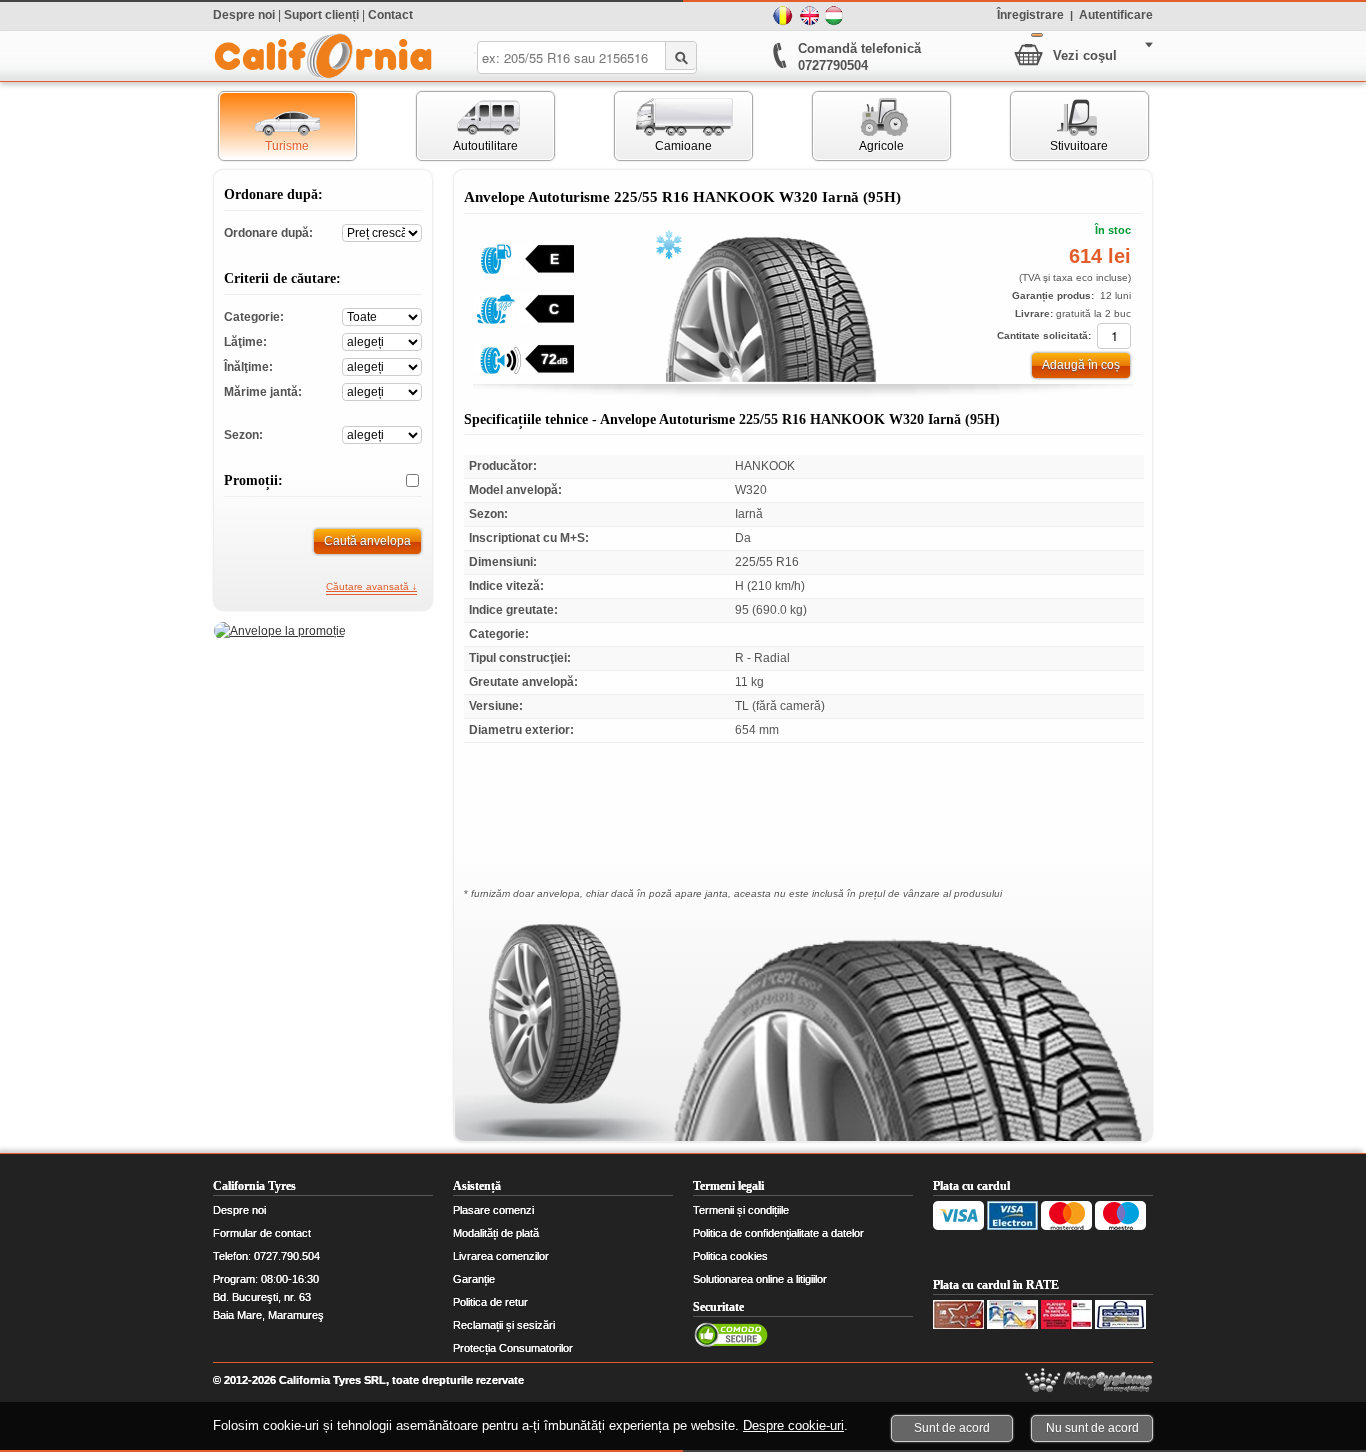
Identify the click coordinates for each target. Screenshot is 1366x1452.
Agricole (858, 126)
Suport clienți (321, 15)
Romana (783, 16)
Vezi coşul (1085, 55)
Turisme (264, 126)
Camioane (663, 126)
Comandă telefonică (859, 48)
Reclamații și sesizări (504, 1325)
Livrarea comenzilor (501, 1256)
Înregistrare (1030, 14)
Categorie (382, 315)
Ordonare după (382, 231)
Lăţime (382, 340)
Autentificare (1116, 14)
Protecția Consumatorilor (513, 1348)
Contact (390, 15)
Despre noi (244, 15)
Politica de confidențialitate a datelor (778, 1233)
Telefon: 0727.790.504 (266, 1256)
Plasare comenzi (493, 1210)
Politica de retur (490, 1302)
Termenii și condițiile (741, 1210)
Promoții (405, 481)
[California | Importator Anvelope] (323, 56)
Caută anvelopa (367, 541)
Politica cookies (730, 1256)
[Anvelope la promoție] (280, 631)
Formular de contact (262, 1233)
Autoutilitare (467, 126)
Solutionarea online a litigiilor (760, 1279)
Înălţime (382, 365)
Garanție (474, 1279)
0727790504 (833, 65)
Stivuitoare (1060, 126)
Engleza (809, 16)
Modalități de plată (496, 1233)
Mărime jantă (382, 390)
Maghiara (835, 16)
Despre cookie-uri (793, 1425)
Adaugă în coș (1081, 365)
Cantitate (1114, 336)
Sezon (382, 433)
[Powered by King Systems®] (1089, 1380)
